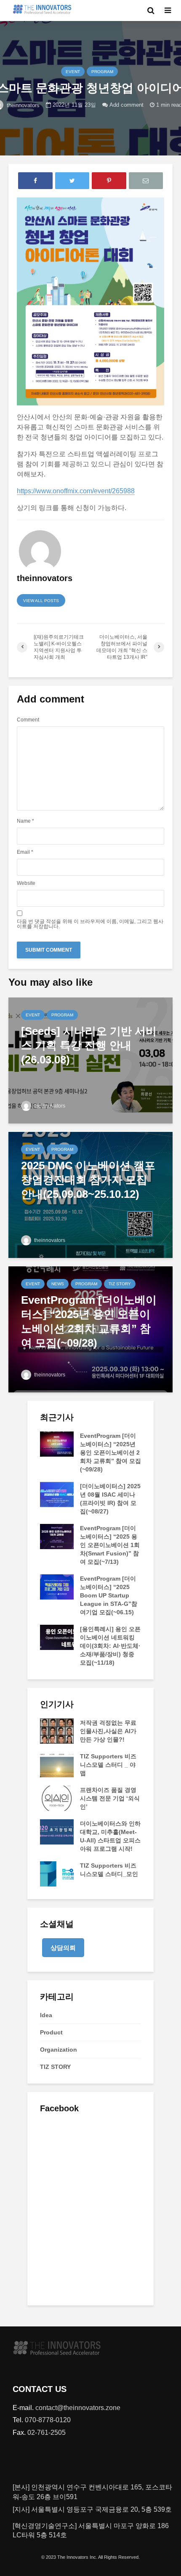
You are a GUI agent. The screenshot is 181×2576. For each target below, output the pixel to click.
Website (26, 883)
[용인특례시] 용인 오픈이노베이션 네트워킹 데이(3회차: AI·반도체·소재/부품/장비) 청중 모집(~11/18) (110, 1646)
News (58, 1284)
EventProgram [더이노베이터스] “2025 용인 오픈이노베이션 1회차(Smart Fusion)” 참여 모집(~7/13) (110, 1545)
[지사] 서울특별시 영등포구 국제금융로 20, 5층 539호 (92, 2509)
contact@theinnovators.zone (78, 2408)
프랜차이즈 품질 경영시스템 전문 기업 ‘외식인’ (110, 1798)
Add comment (126, 104)
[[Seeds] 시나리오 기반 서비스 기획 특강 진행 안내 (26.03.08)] (90, 1060)
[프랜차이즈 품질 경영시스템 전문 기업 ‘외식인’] (57, 1798)
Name (25, 821)
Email (25, 852)
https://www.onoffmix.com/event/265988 (76, 491)
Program (102, 72)
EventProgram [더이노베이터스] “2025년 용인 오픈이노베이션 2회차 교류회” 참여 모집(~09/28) (110, 1452)
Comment (28, 720)
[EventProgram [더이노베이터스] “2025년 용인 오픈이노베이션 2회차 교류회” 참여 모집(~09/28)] (90, 1329)
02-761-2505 (47, 2433)
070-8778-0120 (48, 2420)
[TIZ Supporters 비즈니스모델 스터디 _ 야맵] (57, 1764)
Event (73, 72)
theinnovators (49, 1106)
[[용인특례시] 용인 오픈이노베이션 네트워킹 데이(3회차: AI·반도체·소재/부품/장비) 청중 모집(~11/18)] (57, 1637)
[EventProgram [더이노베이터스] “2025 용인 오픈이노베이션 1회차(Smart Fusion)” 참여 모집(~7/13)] (57, 1536)
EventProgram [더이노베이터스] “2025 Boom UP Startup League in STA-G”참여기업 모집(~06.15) (109, 1595)
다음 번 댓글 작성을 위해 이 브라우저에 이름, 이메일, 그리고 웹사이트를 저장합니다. (90, 924)
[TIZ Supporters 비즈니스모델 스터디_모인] (57, 1873)
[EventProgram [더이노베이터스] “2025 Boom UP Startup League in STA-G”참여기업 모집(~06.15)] (57, 1587)
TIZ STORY (120, 1284)
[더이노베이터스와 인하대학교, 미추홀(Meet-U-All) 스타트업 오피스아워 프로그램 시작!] (57, 1831)
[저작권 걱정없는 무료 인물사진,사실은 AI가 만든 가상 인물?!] (57, 1731)
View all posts (41, 601)
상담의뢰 (63, 1948)
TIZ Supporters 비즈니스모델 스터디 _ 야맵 (108, 1765)
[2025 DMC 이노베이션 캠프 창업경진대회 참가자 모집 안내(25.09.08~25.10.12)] (90, 1194)
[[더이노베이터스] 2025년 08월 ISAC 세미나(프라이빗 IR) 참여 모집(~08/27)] (57, 1494)
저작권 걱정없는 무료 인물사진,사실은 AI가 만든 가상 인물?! (108, 1731)
